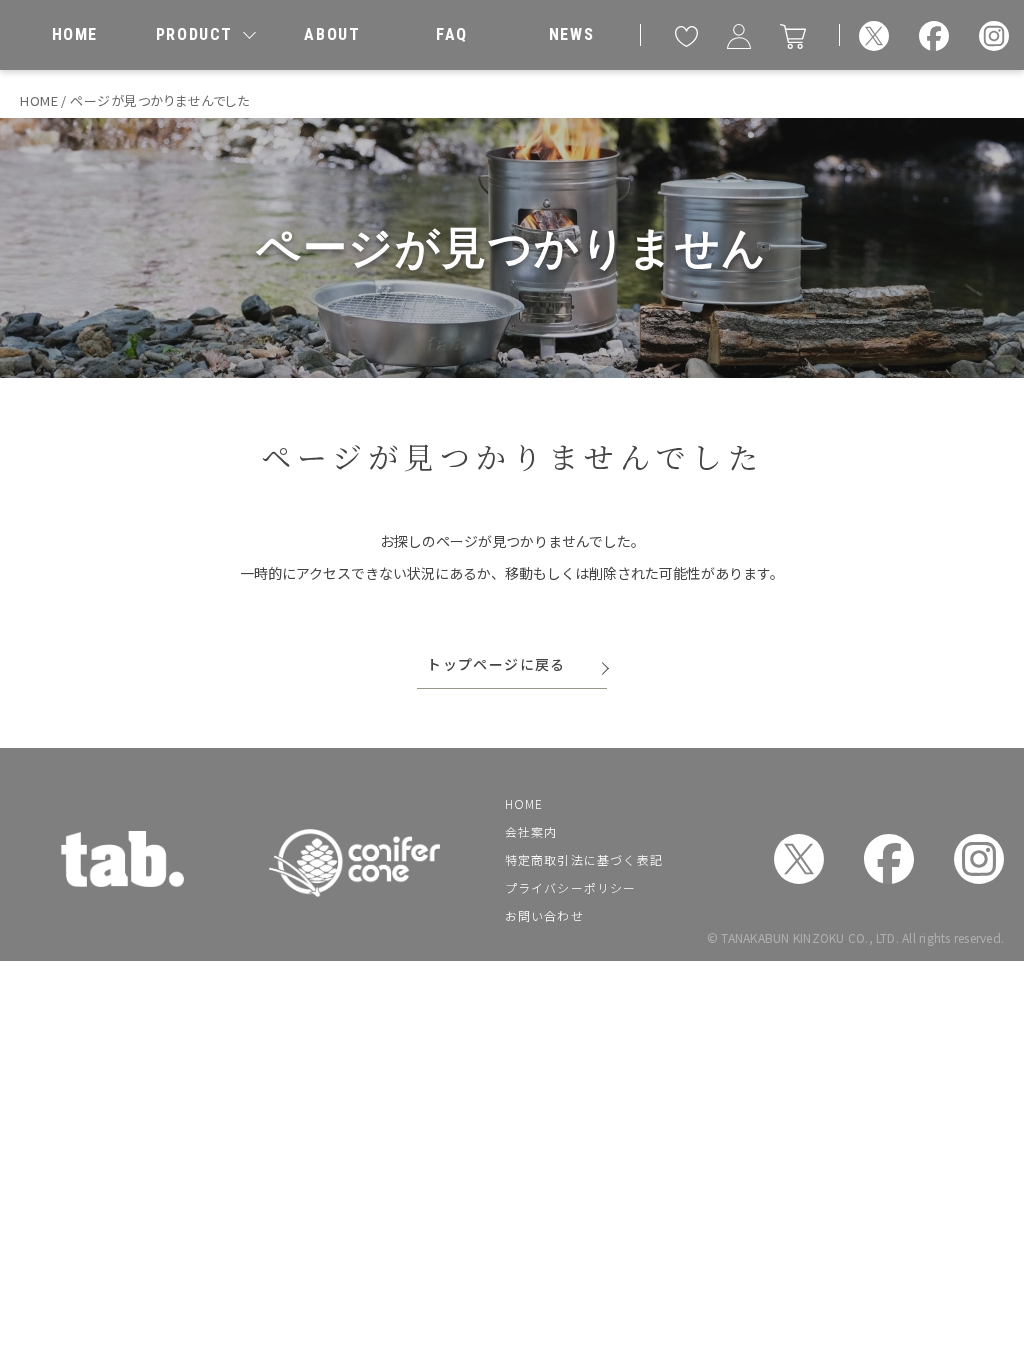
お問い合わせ (544, 915)
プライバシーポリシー (570, 887)
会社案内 (531, 831)
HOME (524, 803)
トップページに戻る (496, 664)
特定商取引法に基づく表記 (584, 859)
